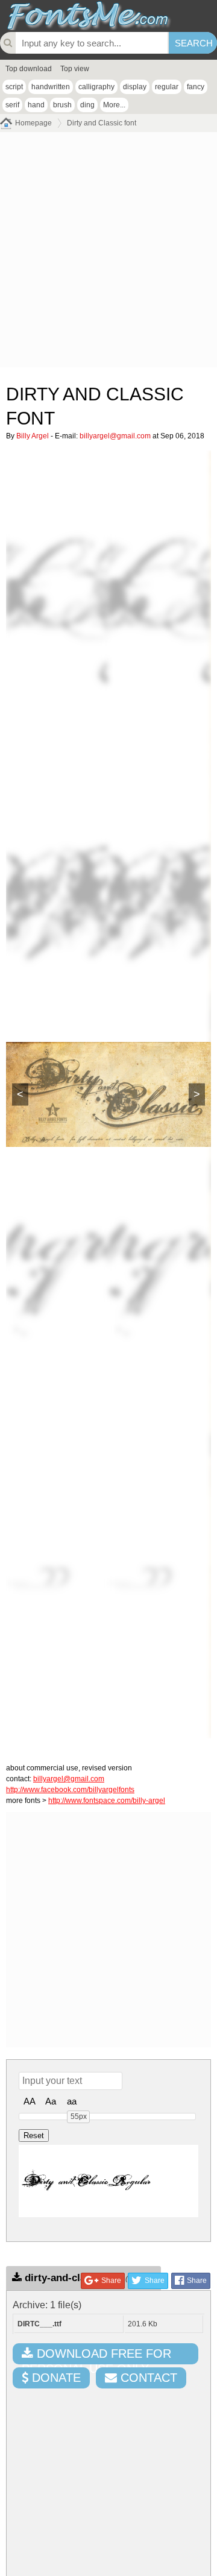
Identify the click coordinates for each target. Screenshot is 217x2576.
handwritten (51, 87)
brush (62, 105)
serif (12, 105)
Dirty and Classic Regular (87, 2181)
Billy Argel (33, 436)
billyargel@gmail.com (115, 436)
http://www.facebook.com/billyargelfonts (70, 1790)
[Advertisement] (108, 253)
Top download (29, 69)
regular (167, 87)
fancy (196, 87)
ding (87, 105)
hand (36, 105)
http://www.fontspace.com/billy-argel (107, 1801)
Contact (147, 2378)
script (14, 87)
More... (114, 105)
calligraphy (96, 87)
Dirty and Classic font (102, 123)
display (135, 87)
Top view (75, 69)
